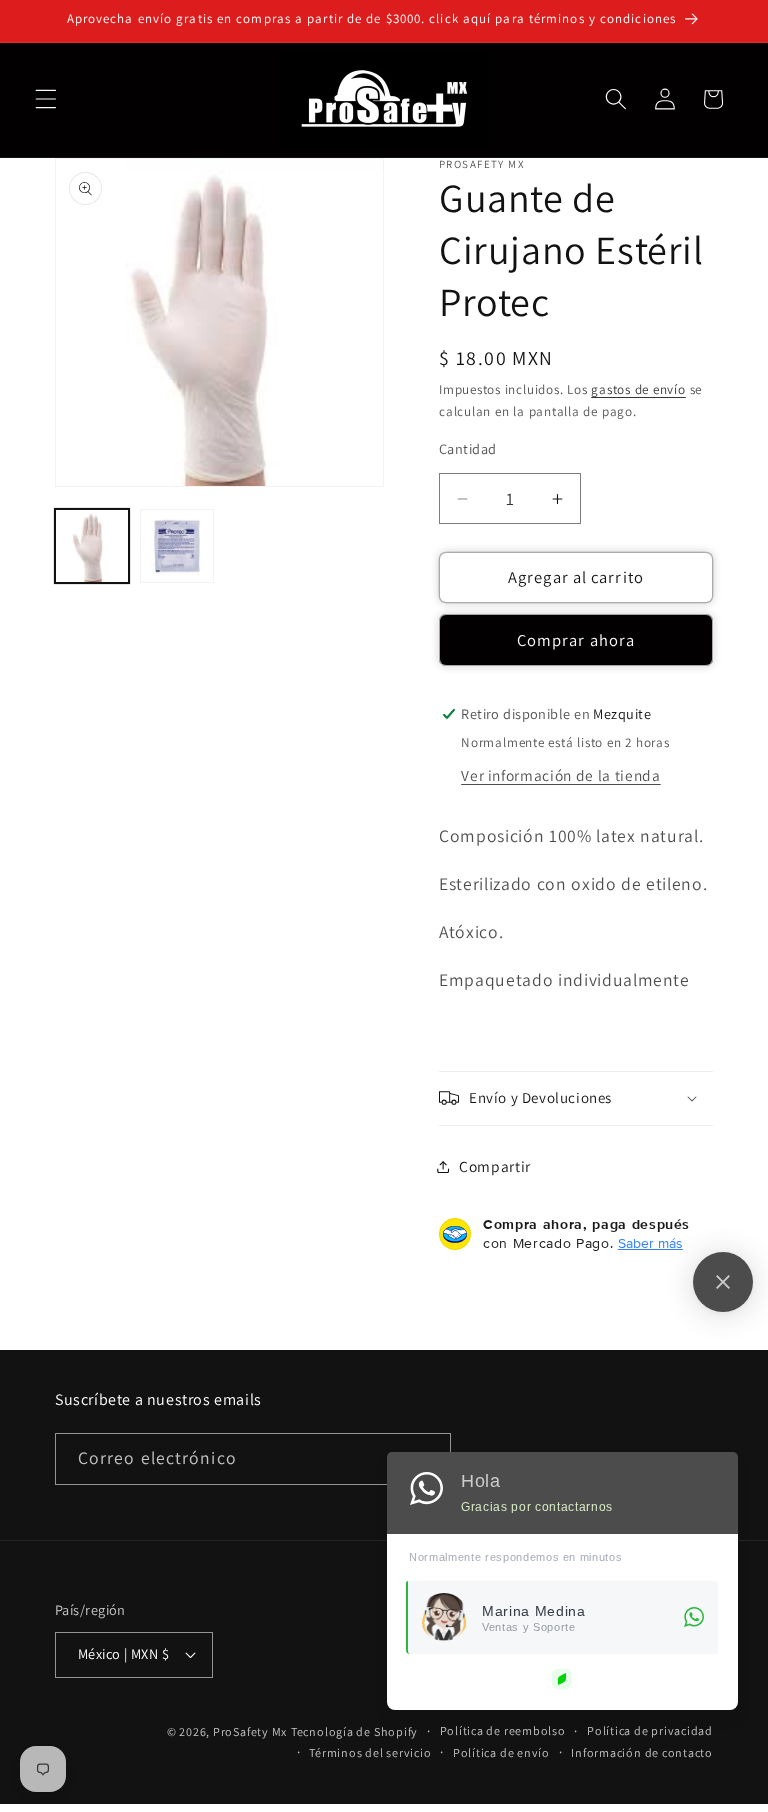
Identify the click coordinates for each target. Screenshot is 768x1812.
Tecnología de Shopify (354, 1731)
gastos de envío (638, 389)
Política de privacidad (650, 1730)
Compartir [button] (495, 1166)
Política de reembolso (503, 1730)
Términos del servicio (370, 1752)
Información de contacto (642, 1752)
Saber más (650, 1243)
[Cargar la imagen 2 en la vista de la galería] (177, 546)
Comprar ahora (576, 640)
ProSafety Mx (250, 1731)
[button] (46, 99)
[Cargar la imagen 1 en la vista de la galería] (92, 546)
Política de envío (501, 1752)
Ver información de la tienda (560, 775)
